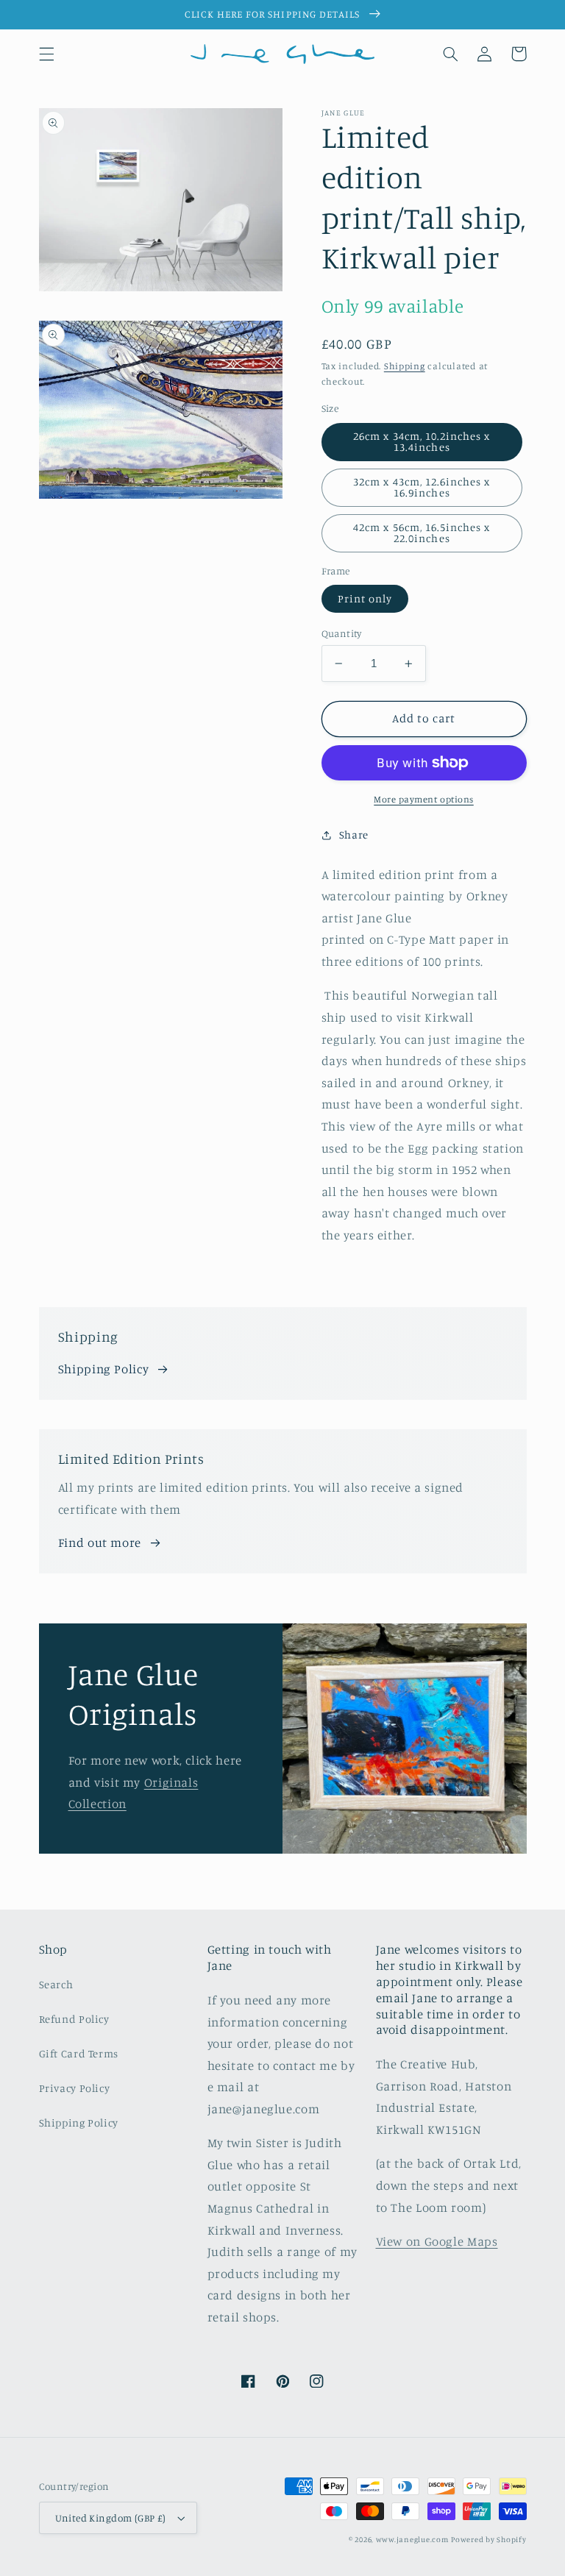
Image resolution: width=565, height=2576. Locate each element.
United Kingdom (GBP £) (111, 2518)
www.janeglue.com (412, 2539)
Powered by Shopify (488, 2539)
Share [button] (354, 835)
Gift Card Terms (79, 2053)
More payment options (424, 799)
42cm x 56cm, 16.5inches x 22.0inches (422, 533)
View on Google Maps (437, 2241)
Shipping (405, 366)
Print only (365, 598)
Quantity (342, 633)
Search (56, 1984)
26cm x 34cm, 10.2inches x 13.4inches (422, 441)
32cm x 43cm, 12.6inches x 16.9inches (422, 487)
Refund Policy (74, 2019)
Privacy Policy (75, 2088)
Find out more (100, 1543)
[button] (46, 54)
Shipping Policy (103, 1369)
